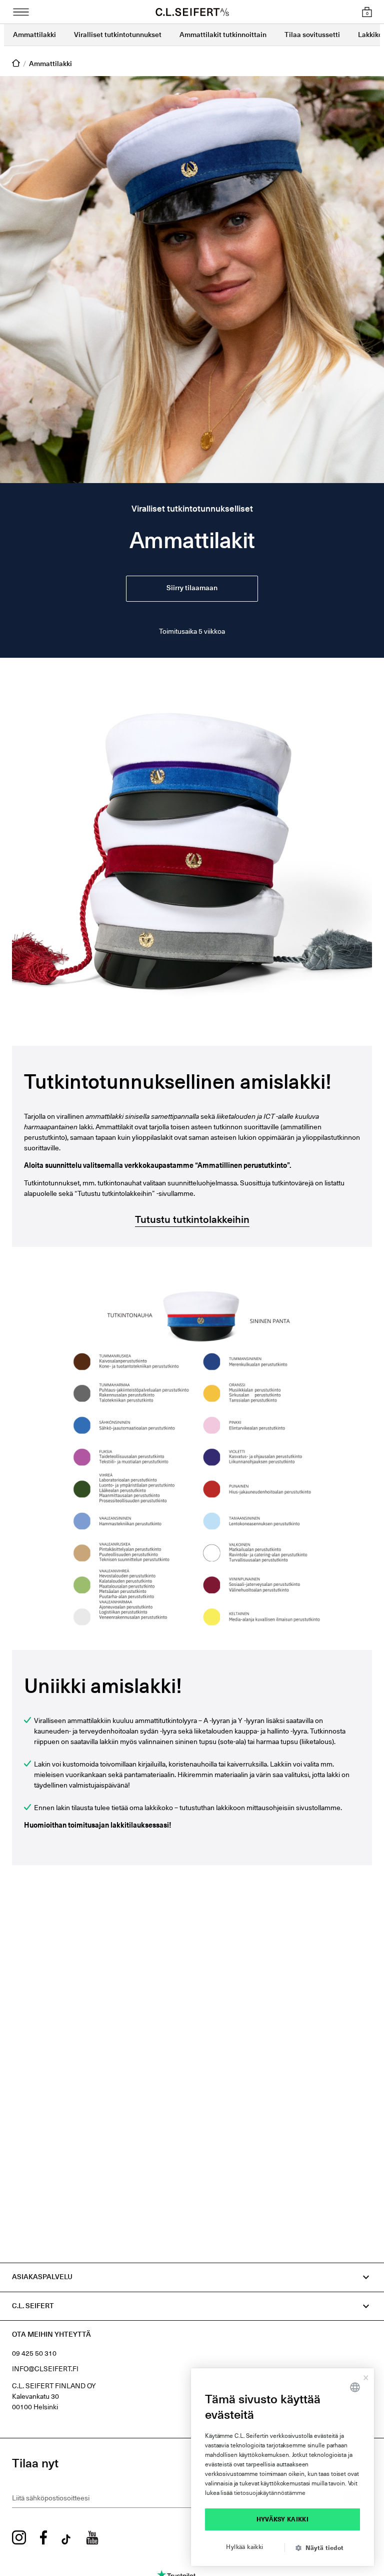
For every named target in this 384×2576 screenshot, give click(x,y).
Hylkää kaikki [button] (244, 2547)
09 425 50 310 (34, 2354)
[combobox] (355, 2387)
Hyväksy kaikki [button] (283, 2520)
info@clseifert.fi (45, 2369)
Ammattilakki (34, 35)
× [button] (366, 2376)
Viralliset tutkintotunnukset (118, 35)
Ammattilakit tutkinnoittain (223, 35)
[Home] (16, 64)
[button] (323, 2548)
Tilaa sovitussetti (312, 35)
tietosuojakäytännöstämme (270, 2493)
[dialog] (282, 2467)
